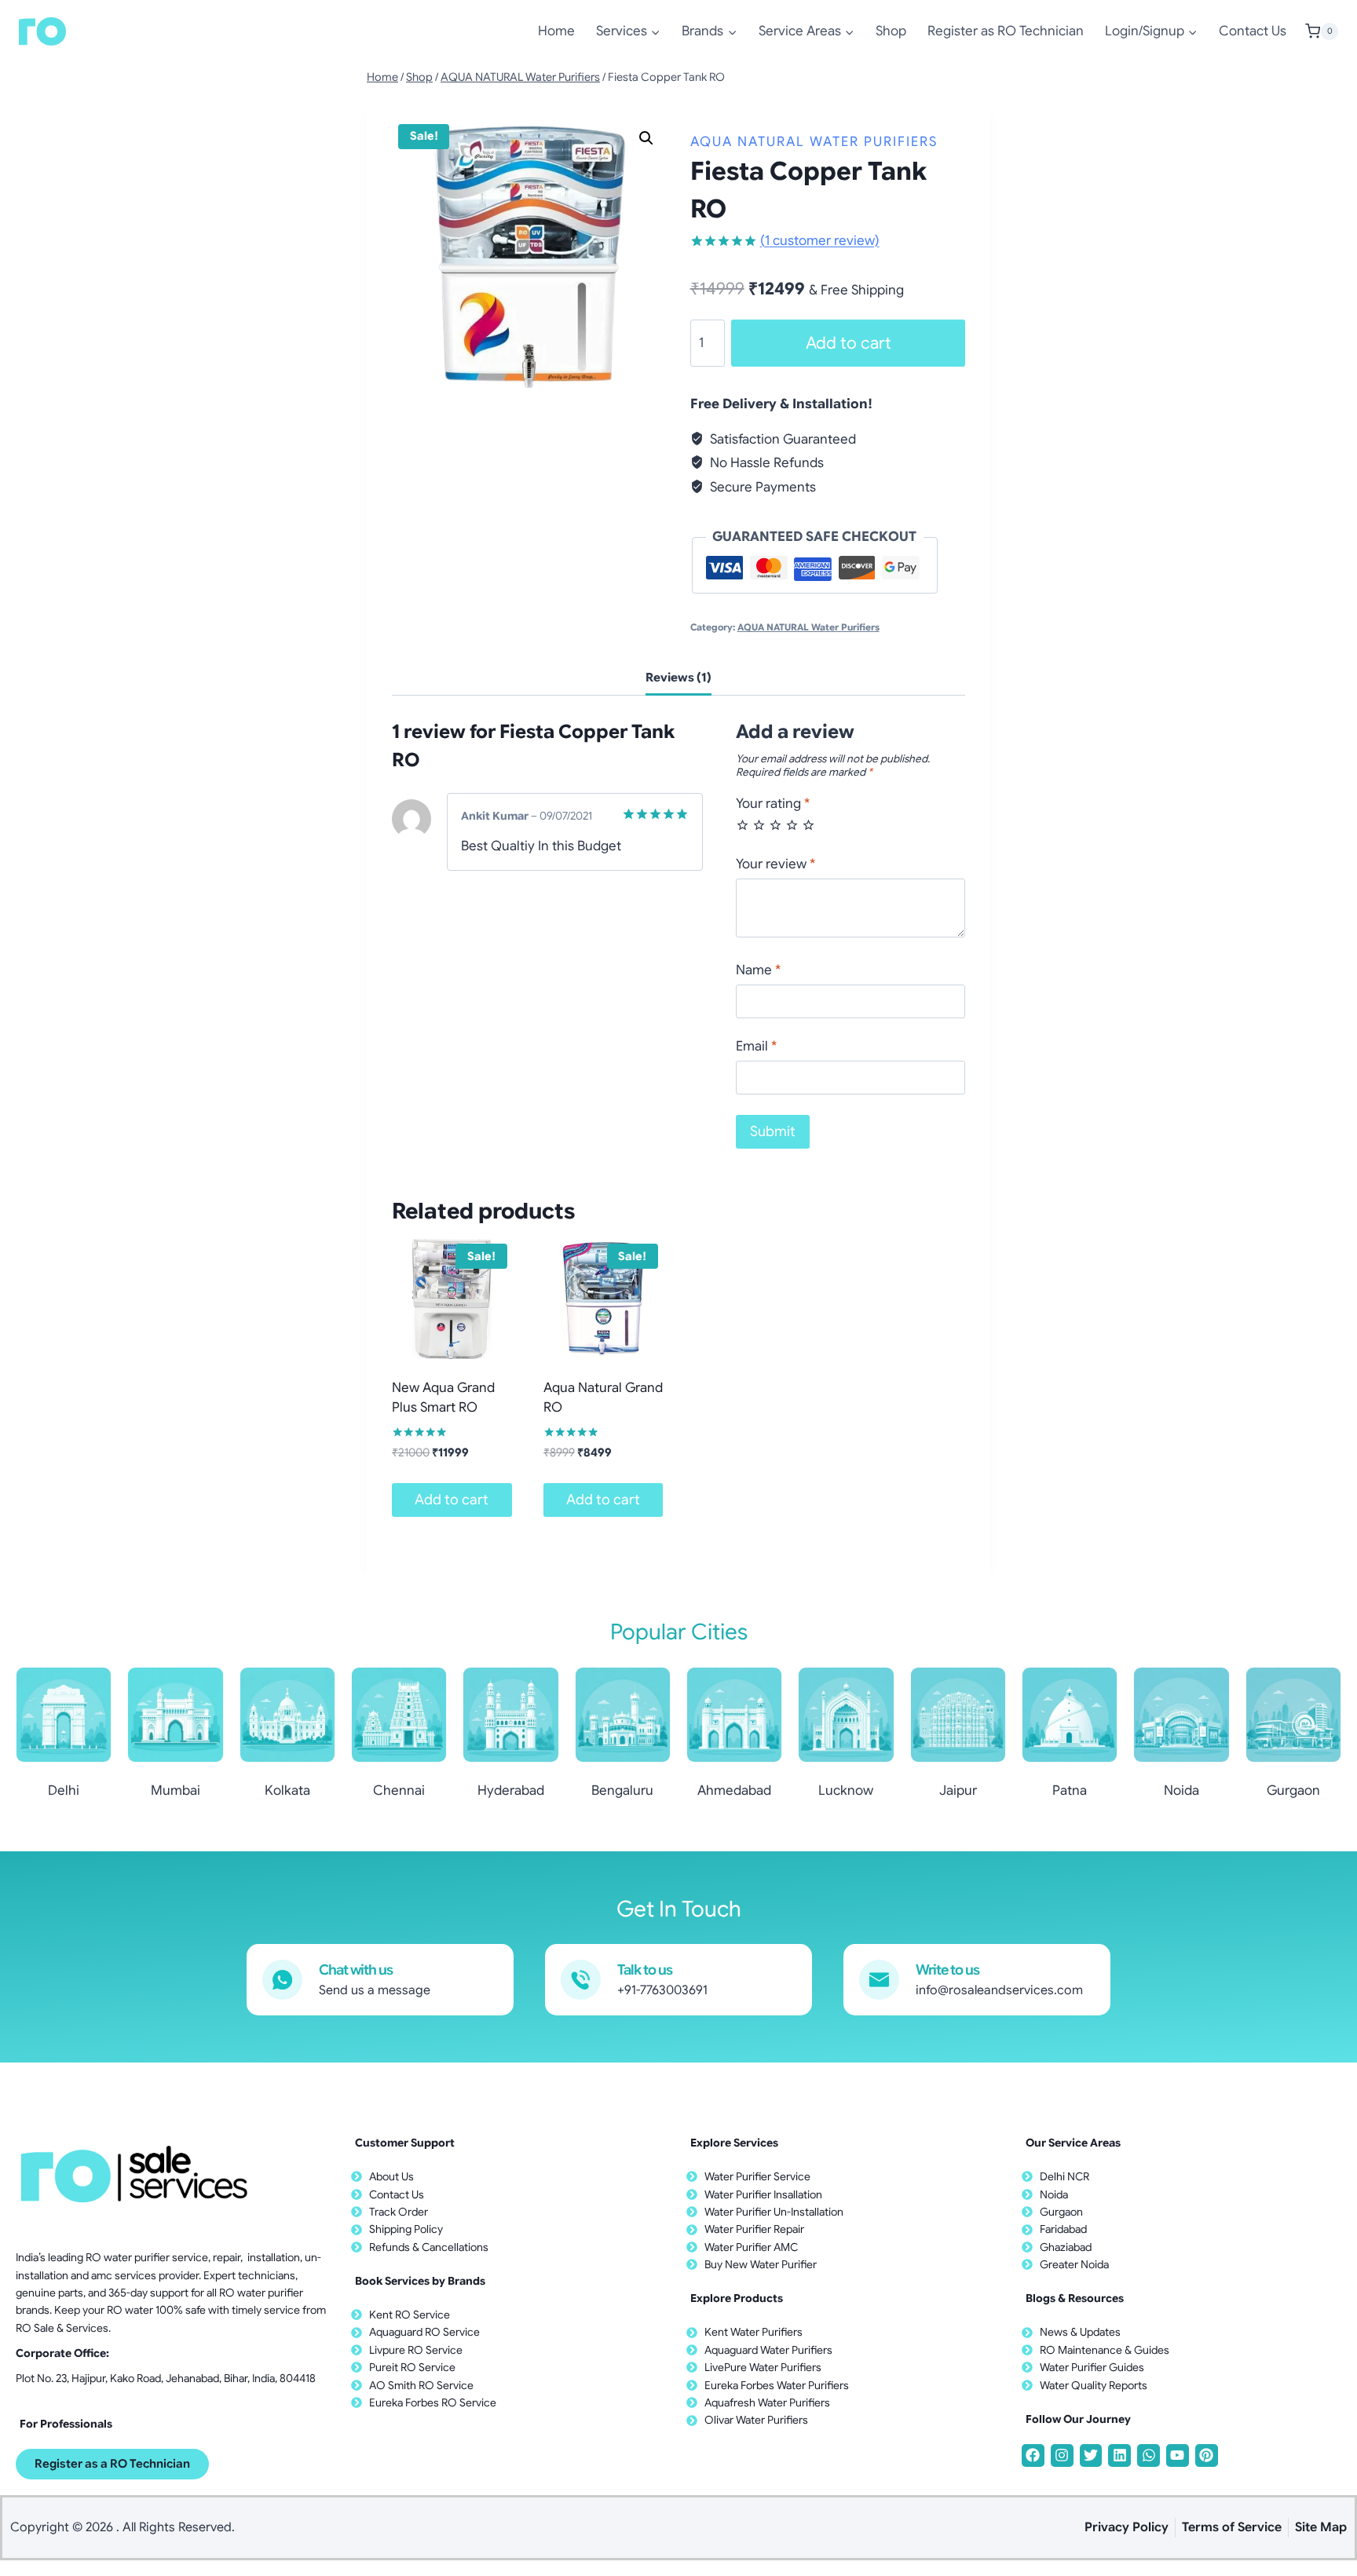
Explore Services (734, 2143)
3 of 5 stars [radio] (775, 825)
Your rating (773, 804)
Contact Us (1253, 31)
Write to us (947, 1970)
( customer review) (820, 241)
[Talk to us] (581, 1980)
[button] (646, 138)
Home (556, 31)
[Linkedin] (1119, 2455)
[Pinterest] (1207, 2455)
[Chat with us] (282, 1980)
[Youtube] (1178, 2455)
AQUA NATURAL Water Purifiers (814, 142)
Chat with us (356, 1970)
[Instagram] (1062, 2455)
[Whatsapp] (1149, 2455)
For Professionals (66, 2424)
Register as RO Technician (1006, 31)
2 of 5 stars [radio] (759, 825)
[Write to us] (879, 1980)
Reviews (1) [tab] (678, 677)
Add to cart (849, 343)
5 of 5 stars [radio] (808, 825)
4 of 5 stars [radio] (792, 825)
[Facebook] (1033, 2455)
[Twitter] (1091, 2455)
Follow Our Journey (1078, 2419)
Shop (891, 31)
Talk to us (645, 1970)
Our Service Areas (1073, 2143)
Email (756, 1046)
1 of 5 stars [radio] (743, 825)
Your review (775, 864)
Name (758, 970)
